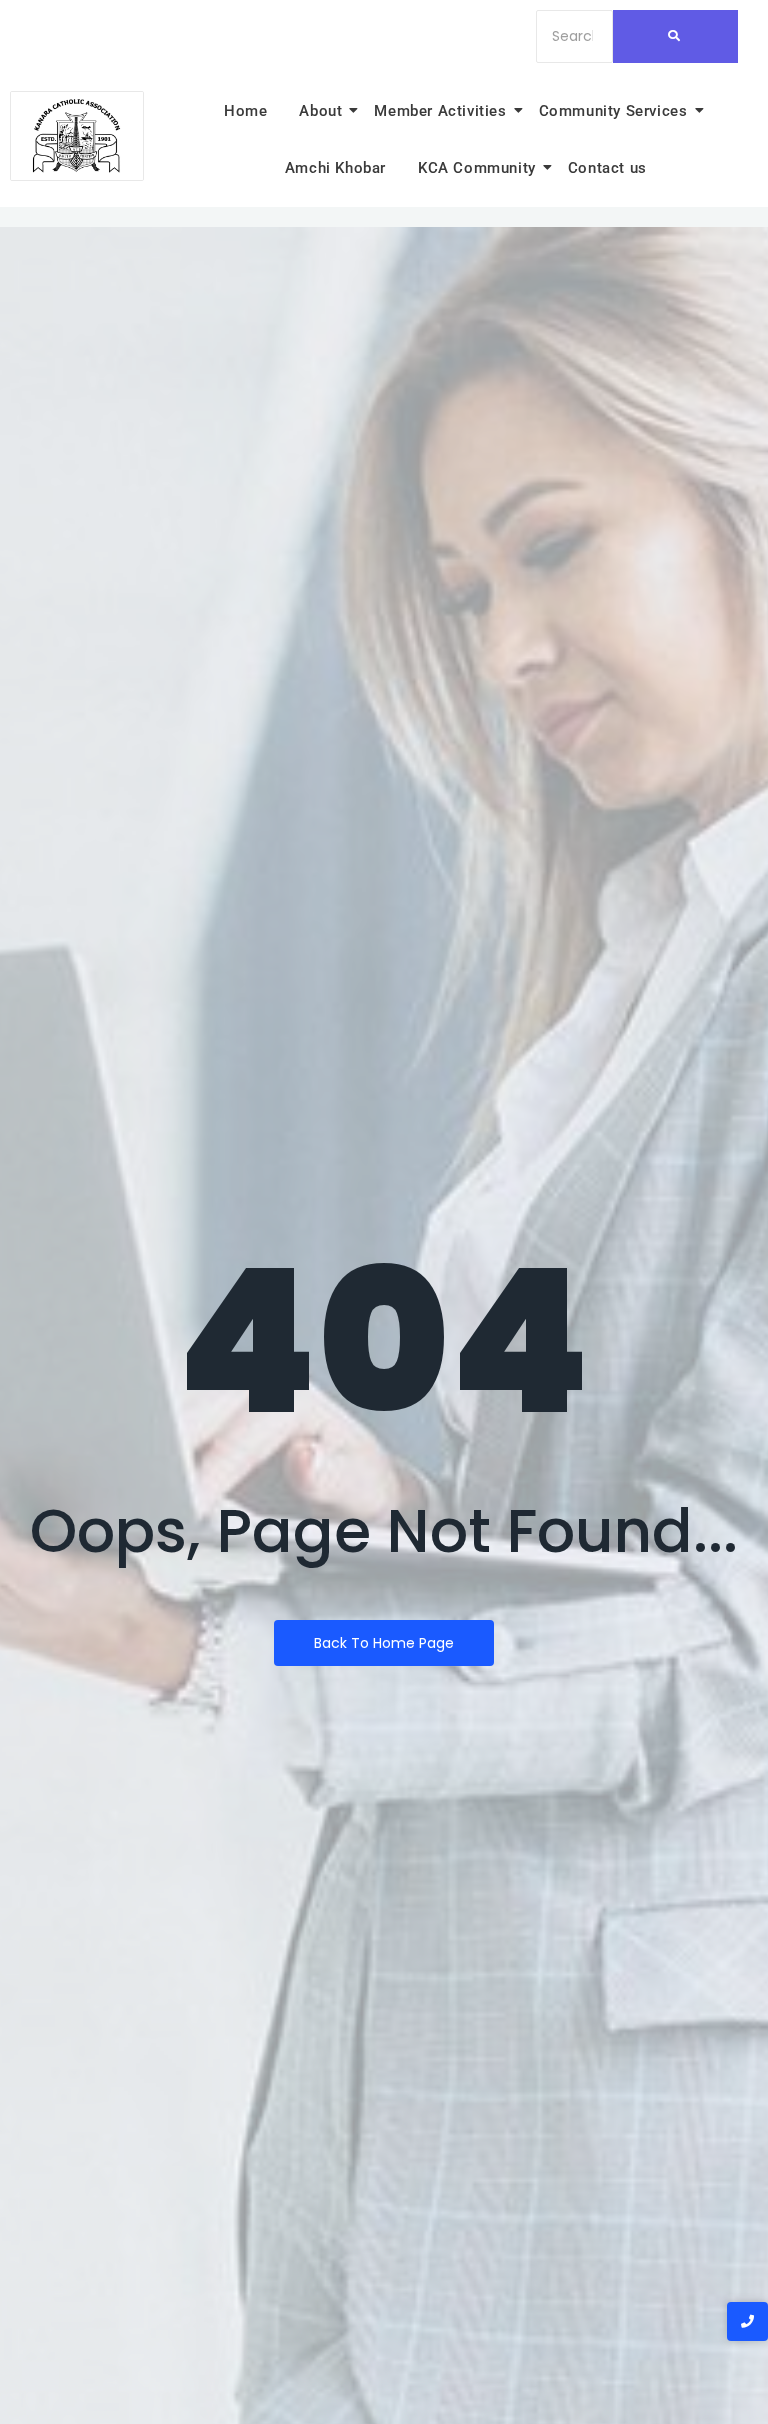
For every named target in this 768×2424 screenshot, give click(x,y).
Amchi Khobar (335, 168)
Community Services (613, 111)
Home (245, 111)
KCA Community (477, 168)
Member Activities (440, 111)
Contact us (607, 168)
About (320, 111)
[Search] (675, 36)
